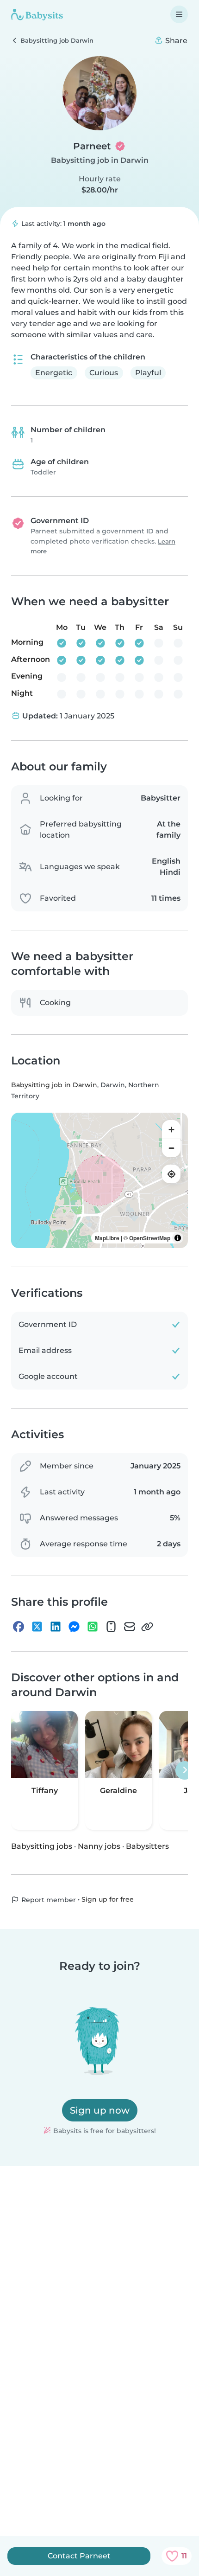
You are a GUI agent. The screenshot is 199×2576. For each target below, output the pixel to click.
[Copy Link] (147, 1627)
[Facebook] (19, 1627)
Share (175, 41)
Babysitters (147, 1846)
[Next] (185, 1770)
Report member (48, 1900)
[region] (99, 1180)
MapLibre (107, 1238)
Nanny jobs (99, 1846)
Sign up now (100, 2110)
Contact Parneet (79, 2556)
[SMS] (111, 1627)
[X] (37, 1627)
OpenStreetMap (150, 1238)
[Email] (130, 1627)
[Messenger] (74, 1627)
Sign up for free (108, 1899)
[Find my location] (171, 1174)
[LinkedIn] (56, 1627)
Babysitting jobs (42, 1846)
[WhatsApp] (93, 1627)
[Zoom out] (171, 1148)
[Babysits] (37, 14)
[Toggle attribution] (178, 1238)
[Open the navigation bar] (179, 14)
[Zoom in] (171, 1129)
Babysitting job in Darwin (100, 160)
